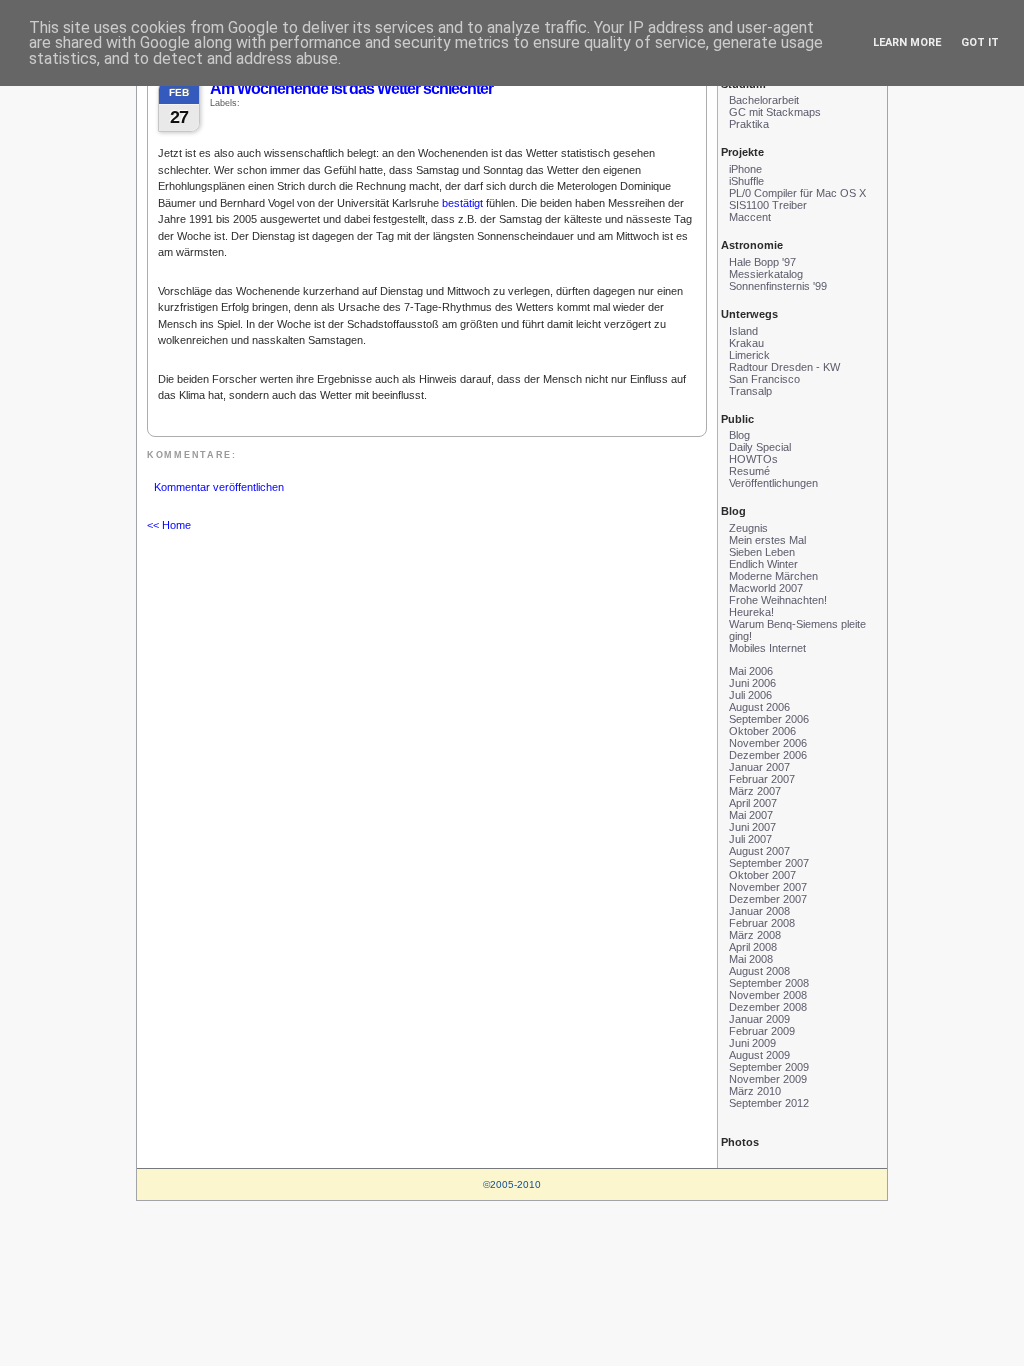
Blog (739, 435)
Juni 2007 (752, 827)
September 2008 (769, 983)
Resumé (749, 471)
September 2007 (769, 863)
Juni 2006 (752, 683)
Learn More (907, 42)
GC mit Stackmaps (775, 112)
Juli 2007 (750, 839)
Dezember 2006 (768, 755)
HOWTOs (753, 459)
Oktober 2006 (762, 731)
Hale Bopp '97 (762, 262)
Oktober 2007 (762, 875)
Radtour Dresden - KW (784, 367)
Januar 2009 (759, 1019)
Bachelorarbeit (764, 100)
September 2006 (769, 719)
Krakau (746, 343)
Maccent (750, 217)
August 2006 (759, 707)
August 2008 (759, 971)
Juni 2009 (752, 1043)
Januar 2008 (759, 911)
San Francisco (764, 379)
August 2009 (759, 1055)
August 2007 (759, 851)
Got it (980, 42)
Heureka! (751, 612)
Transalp (750, 391)
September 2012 (769, 1103)
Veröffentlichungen (773, 483)
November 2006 (768, 743)
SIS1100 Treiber (768, 205)
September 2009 (769, 1067)
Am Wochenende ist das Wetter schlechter (351, 88)
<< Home (169, 525)
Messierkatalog (766, 274)
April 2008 (753, 947)
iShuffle (746, 181)
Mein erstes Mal (767, 540)
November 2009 (768, 1079)
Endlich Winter (763, 564)
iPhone (745, 169)
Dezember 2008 (768, 1007)
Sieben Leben (762, 552)
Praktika (749, 124)
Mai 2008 (751, 959)
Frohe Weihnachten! (778, 600)
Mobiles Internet (767, 648)
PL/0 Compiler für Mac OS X (797, 193)
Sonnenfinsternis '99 (778, 286)
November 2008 (768, 995)
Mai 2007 (751, 815)
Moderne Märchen (773, 576)
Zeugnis (748, 528)
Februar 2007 (762, 779)
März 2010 (755, 1091)
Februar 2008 (762, 923)
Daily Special (760, 447)
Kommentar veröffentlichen (219, 487)
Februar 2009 (762, 1031)
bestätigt (462, 203)
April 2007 (753, 803)
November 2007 (768, 887)
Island (743, 331)
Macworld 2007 (766, 588)
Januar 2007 (759, 767)
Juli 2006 (750, 695)
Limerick (749, 355)
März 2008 (755, 935)
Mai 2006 (751, 671)
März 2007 (755, 791)
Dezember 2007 (768, 899)
